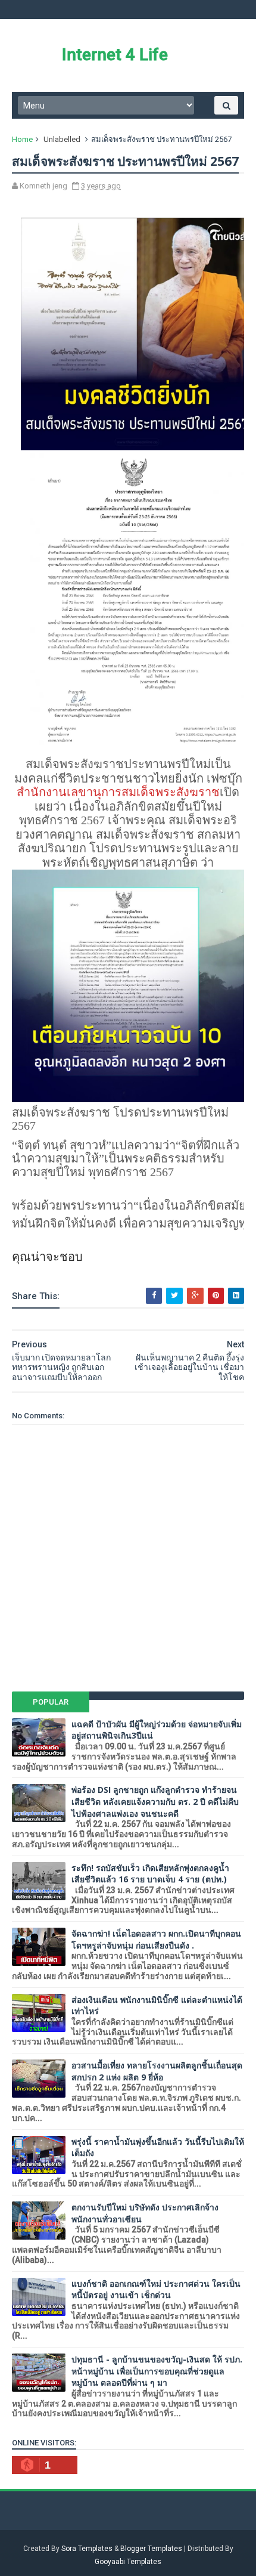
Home (22, 139)
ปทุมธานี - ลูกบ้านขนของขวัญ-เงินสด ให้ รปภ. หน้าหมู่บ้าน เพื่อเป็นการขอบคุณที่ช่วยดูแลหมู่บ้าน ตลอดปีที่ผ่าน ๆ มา (157, 2371)
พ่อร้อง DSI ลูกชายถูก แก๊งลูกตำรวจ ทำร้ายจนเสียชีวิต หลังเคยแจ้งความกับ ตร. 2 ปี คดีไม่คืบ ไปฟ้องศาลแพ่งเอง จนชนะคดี (155, 1801)
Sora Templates (87, 2549)
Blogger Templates (151, 2549)
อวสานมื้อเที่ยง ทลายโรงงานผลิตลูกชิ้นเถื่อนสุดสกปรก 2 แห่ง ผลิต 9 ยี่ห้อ (157, 2071)
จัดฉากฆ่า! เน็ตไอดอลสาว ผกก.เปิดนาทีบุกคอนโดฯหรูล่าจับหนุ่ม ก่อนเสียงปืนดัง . (156, 1939)
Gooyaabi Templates (128, 2562)
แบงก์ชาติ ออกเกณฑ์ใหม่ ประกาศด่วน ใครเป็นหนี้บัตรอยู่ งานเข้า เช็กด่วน (156, 2289)
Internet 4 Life (115, 55)
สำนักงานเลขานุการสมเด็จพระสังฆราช (118, 792)
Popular (51, 1702)
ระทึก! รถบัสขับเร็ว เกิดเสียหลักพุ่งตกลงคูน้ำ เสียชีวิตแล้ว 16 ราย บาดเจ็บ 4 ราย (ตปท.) (150, 1874)
